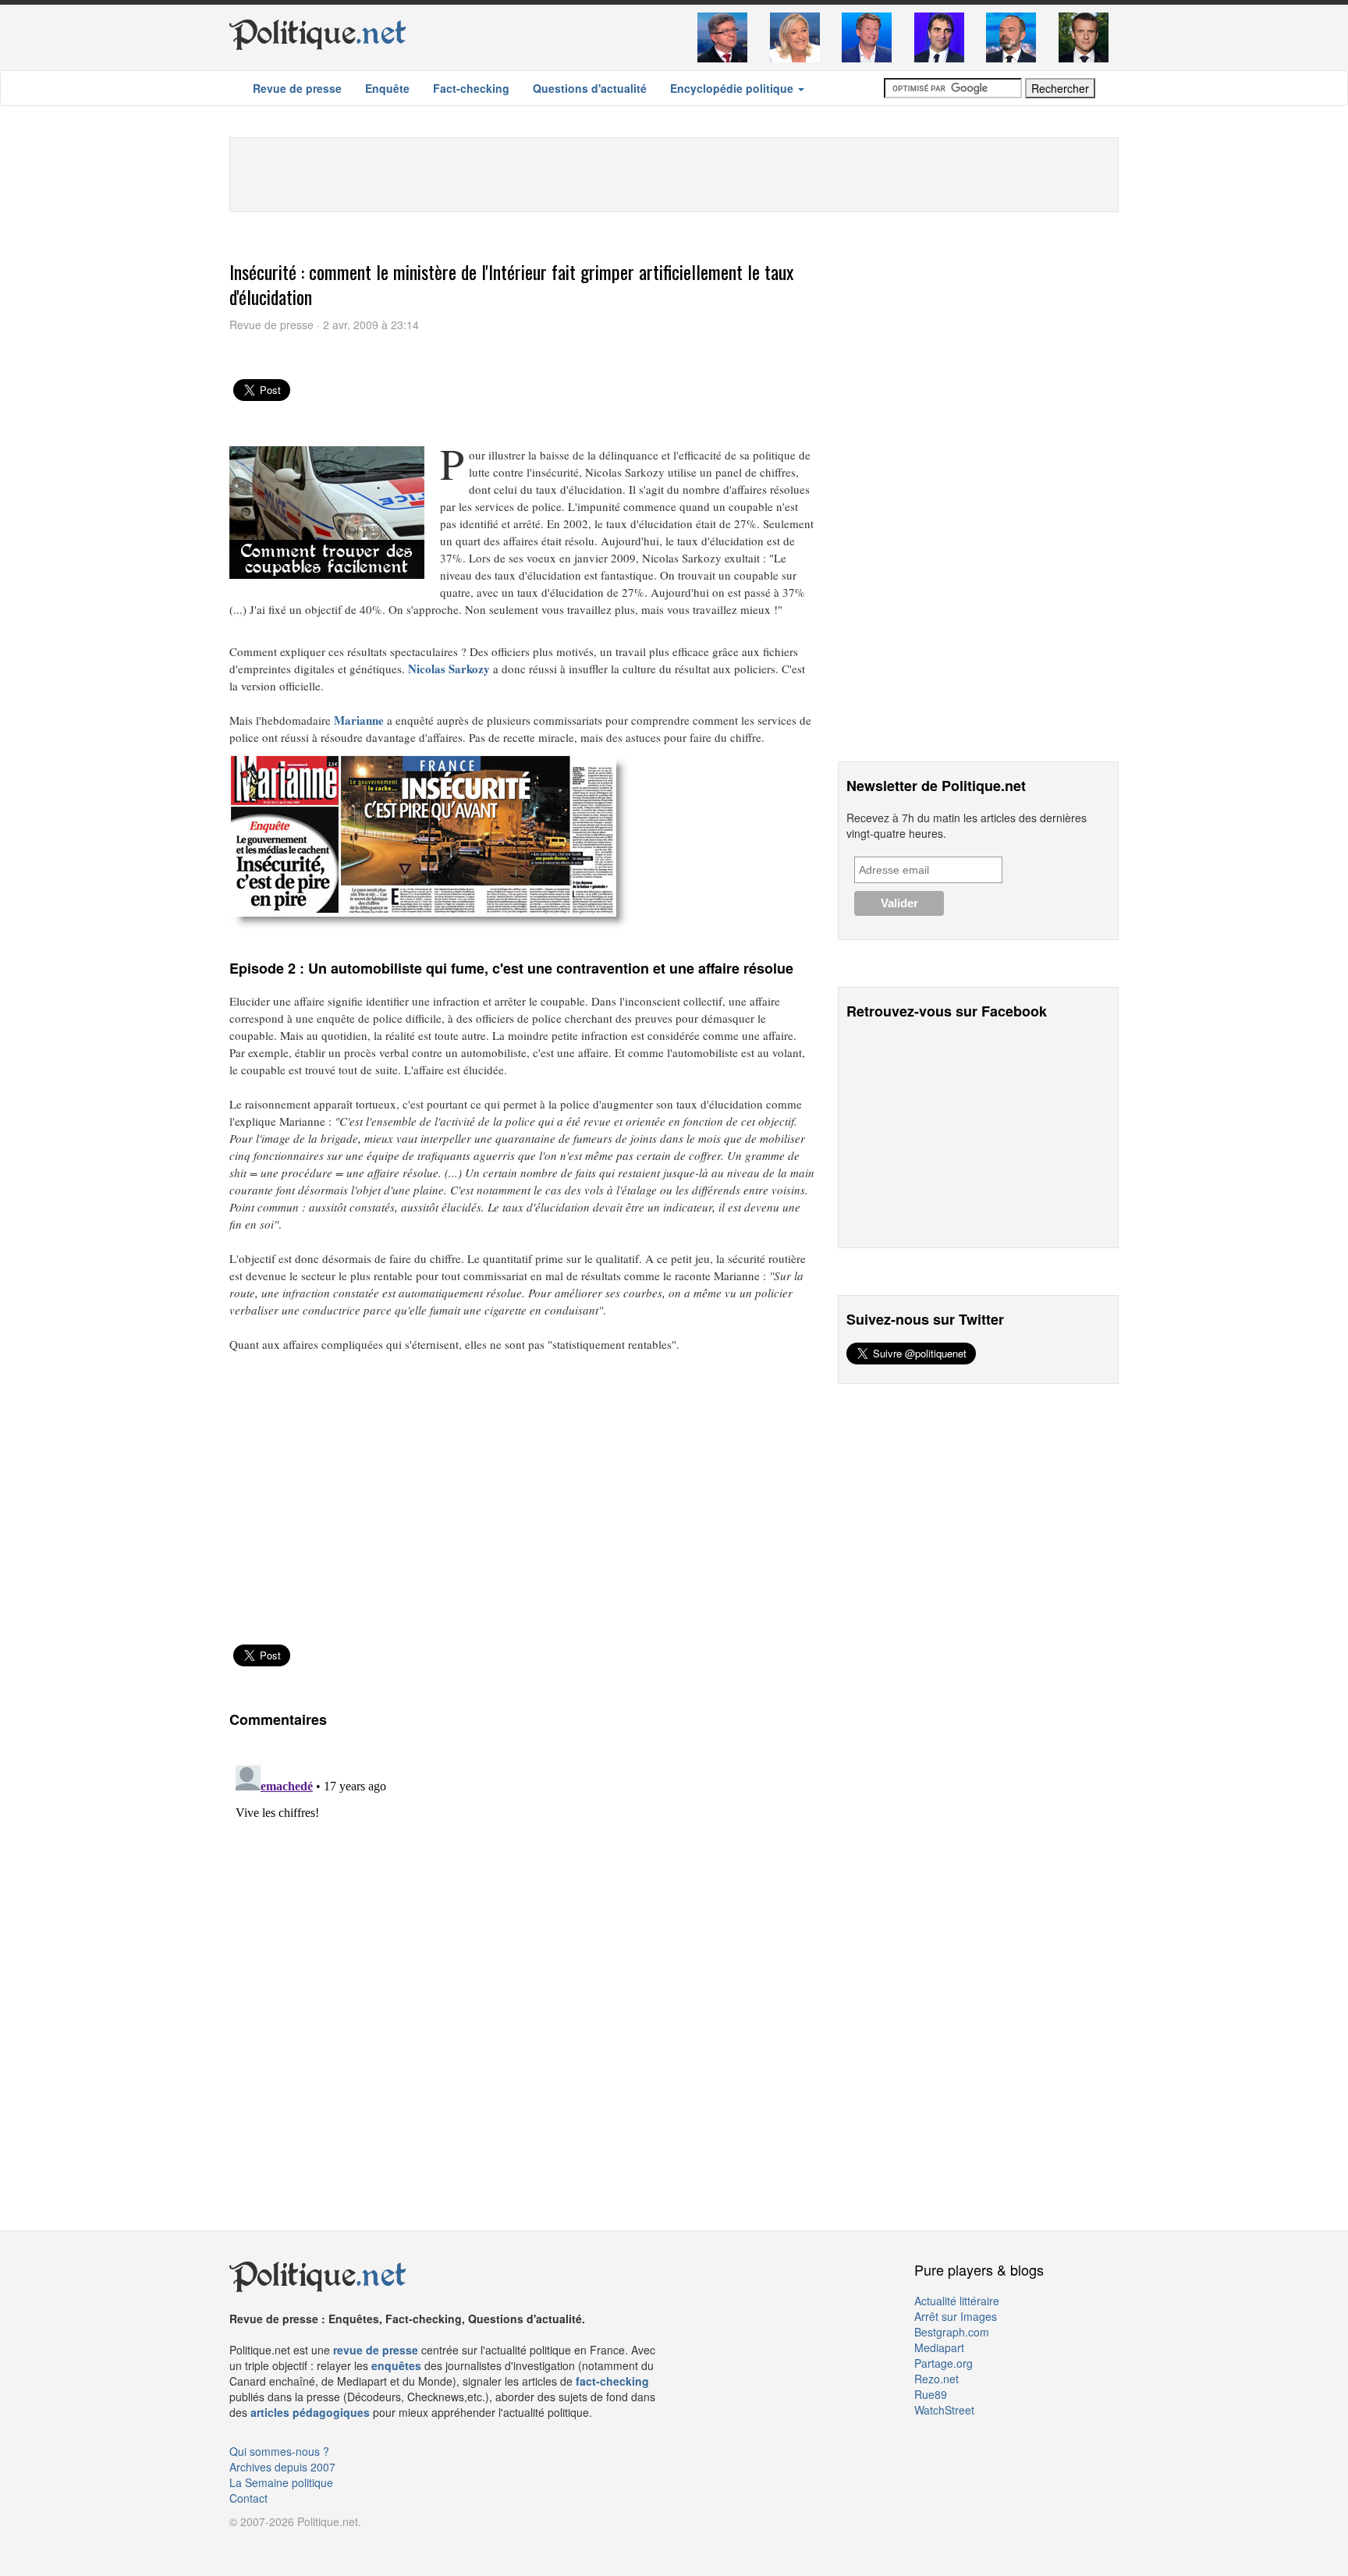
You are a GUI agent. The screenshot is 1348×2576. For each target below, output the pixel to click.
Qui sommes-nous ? (279, 2451)
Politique (318, 33)
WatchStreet (944, 2410)
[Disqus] (522, 1954)
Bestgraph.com (952, 2332)
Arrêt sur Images (956, 2316)
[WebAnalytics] (261, 2545)
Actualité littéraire (957, 2301)
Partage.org (944, 2363)
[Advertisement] (674, 173)
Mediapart (939, 2347)
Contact (248, 2498)
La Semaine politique (281, 2482)
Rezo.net (937, 2379)
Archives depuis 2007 (282, 2467)
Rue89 (931, 2394)
